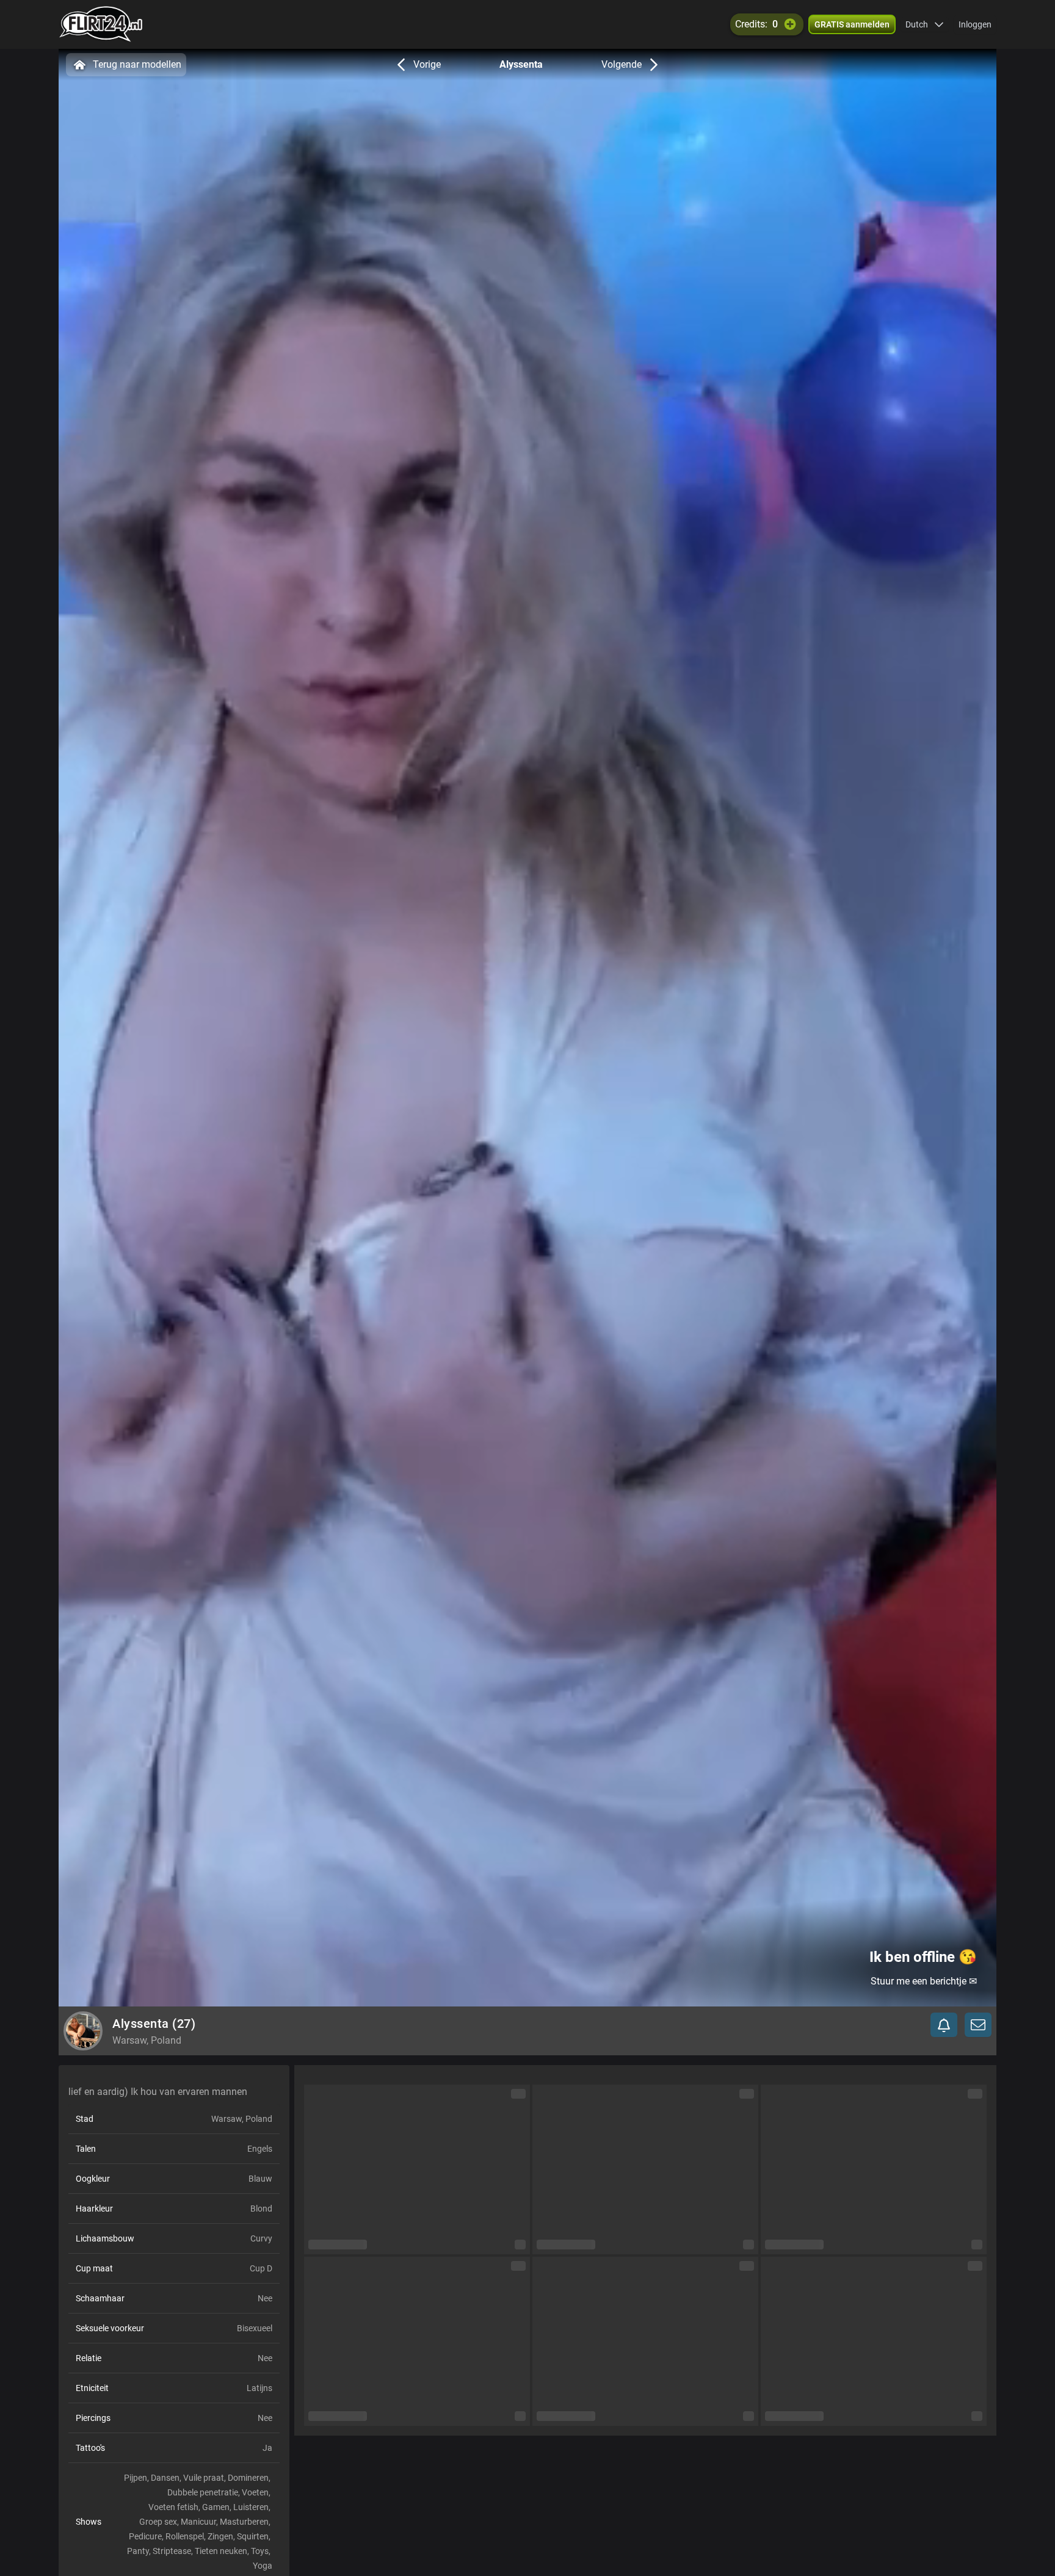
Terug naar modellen (137, 64)
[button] (925, 24)
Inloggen (975, 24)
